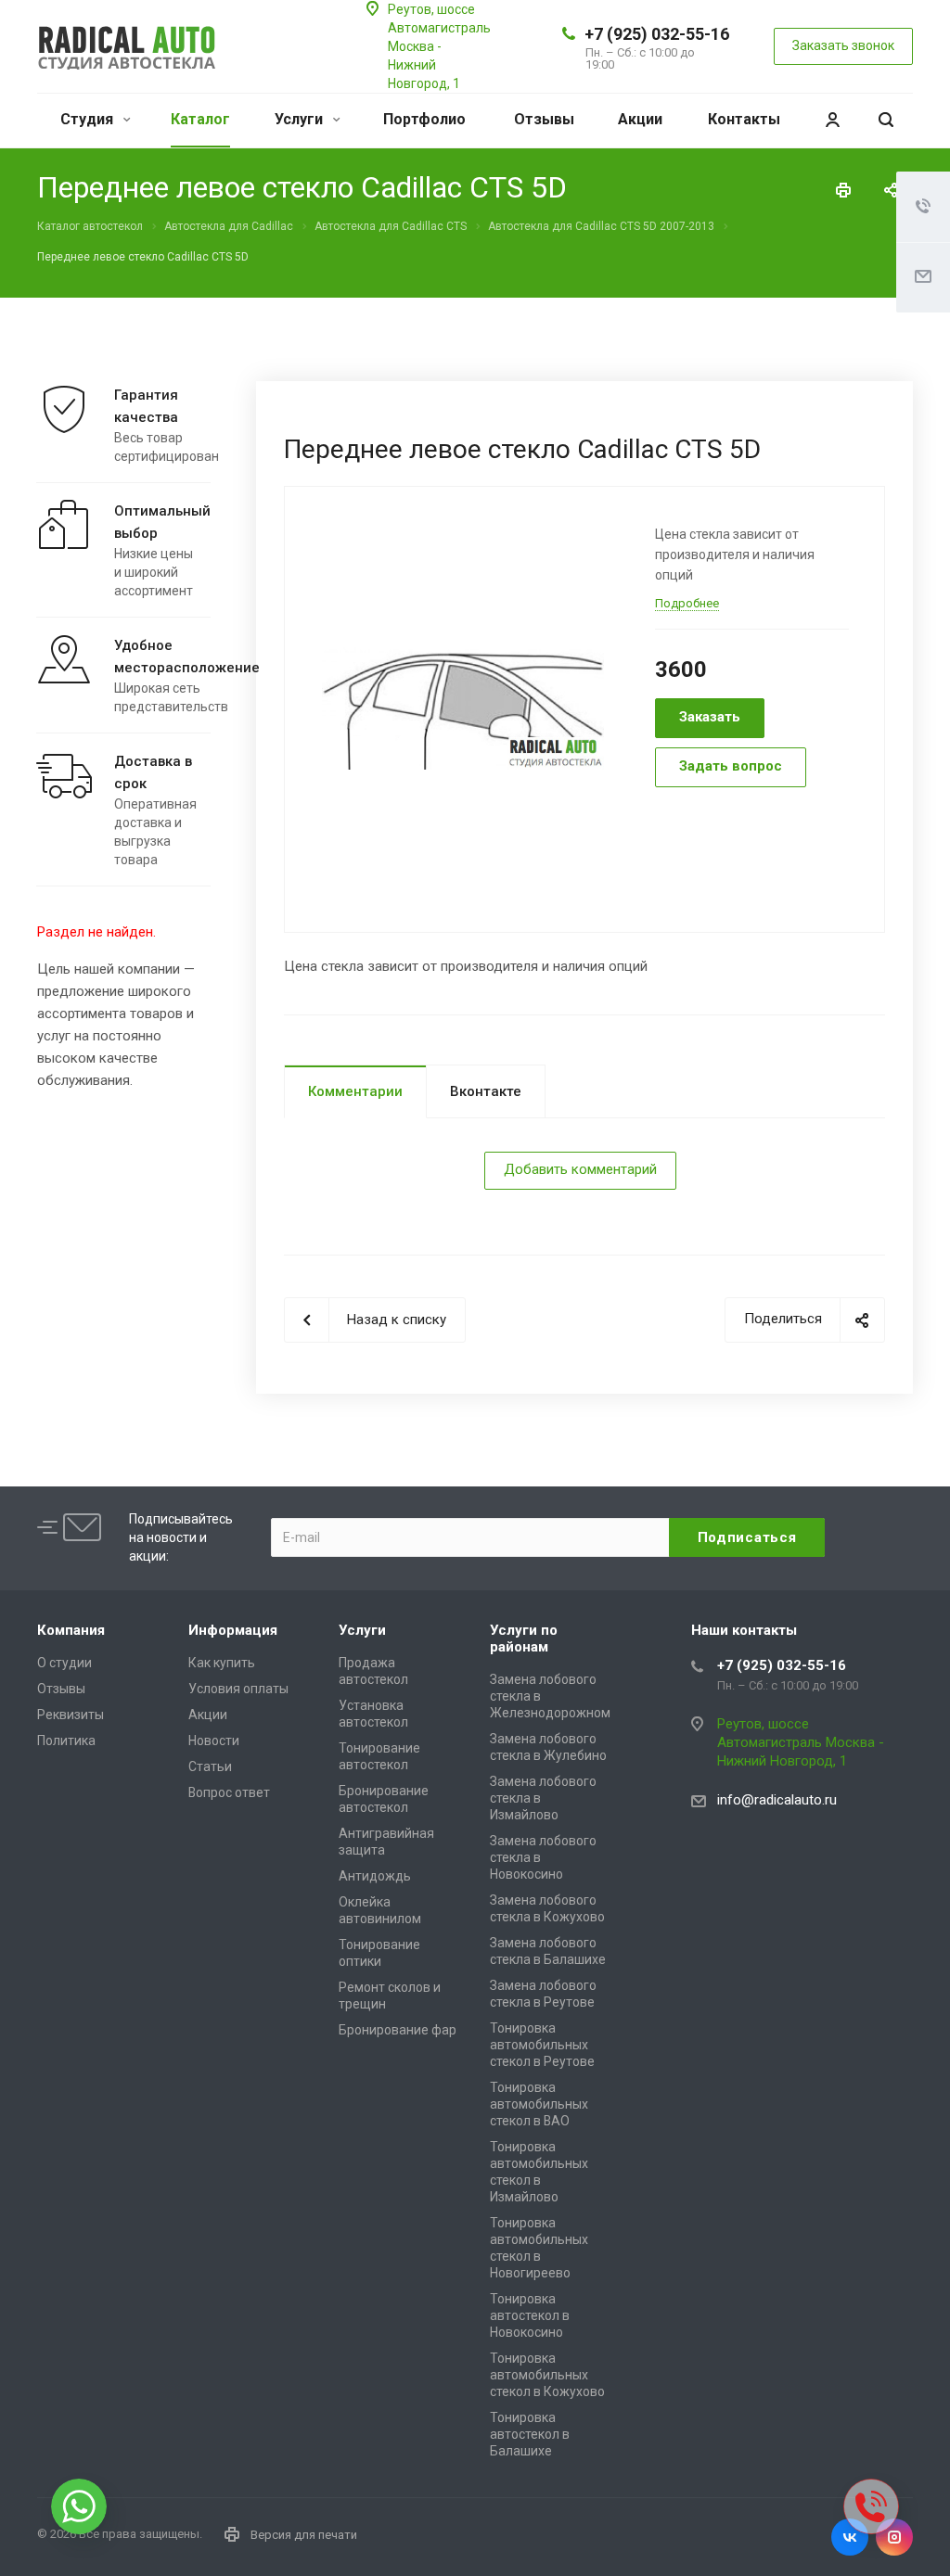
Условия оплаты (238, 1689)
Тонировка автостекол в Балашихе (530, 2434)
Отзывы (544, 119)
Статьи (210, 1766)
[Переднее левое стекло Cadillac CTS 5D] (463, 708)
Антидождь (375, 1876)
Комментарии (355, 1091)
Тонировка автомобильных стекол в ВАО (539, 2104)
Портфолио (424, 119)
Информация (233, 1630)
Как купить (222, 1663)
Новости (214, 1741)
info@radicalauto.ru (777, 1800)
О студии (64, 1663)
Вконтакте (486, 1091)
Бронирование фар (398, 2030)
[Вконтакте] (850, 2537)
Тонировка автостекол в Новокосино (530, 2315)
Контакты (744, 119)
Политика (66, 1741)
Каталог (200, 119)
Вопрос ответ (229, 1792)
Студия (89, 119)
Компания (71, 1630)
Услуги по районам (524, 1639)
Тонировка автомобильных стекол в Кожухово (547, 2375)
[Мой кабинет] (832, 120)
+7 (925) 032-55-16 (657, 34)
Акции (640, 119)
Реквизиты (71, 1715)
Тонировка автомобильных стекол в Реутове (542, 2045)
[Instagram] (894, 2537)
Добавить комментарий (580, 1169)
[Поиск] (886, 120)
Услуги (301, 119)
